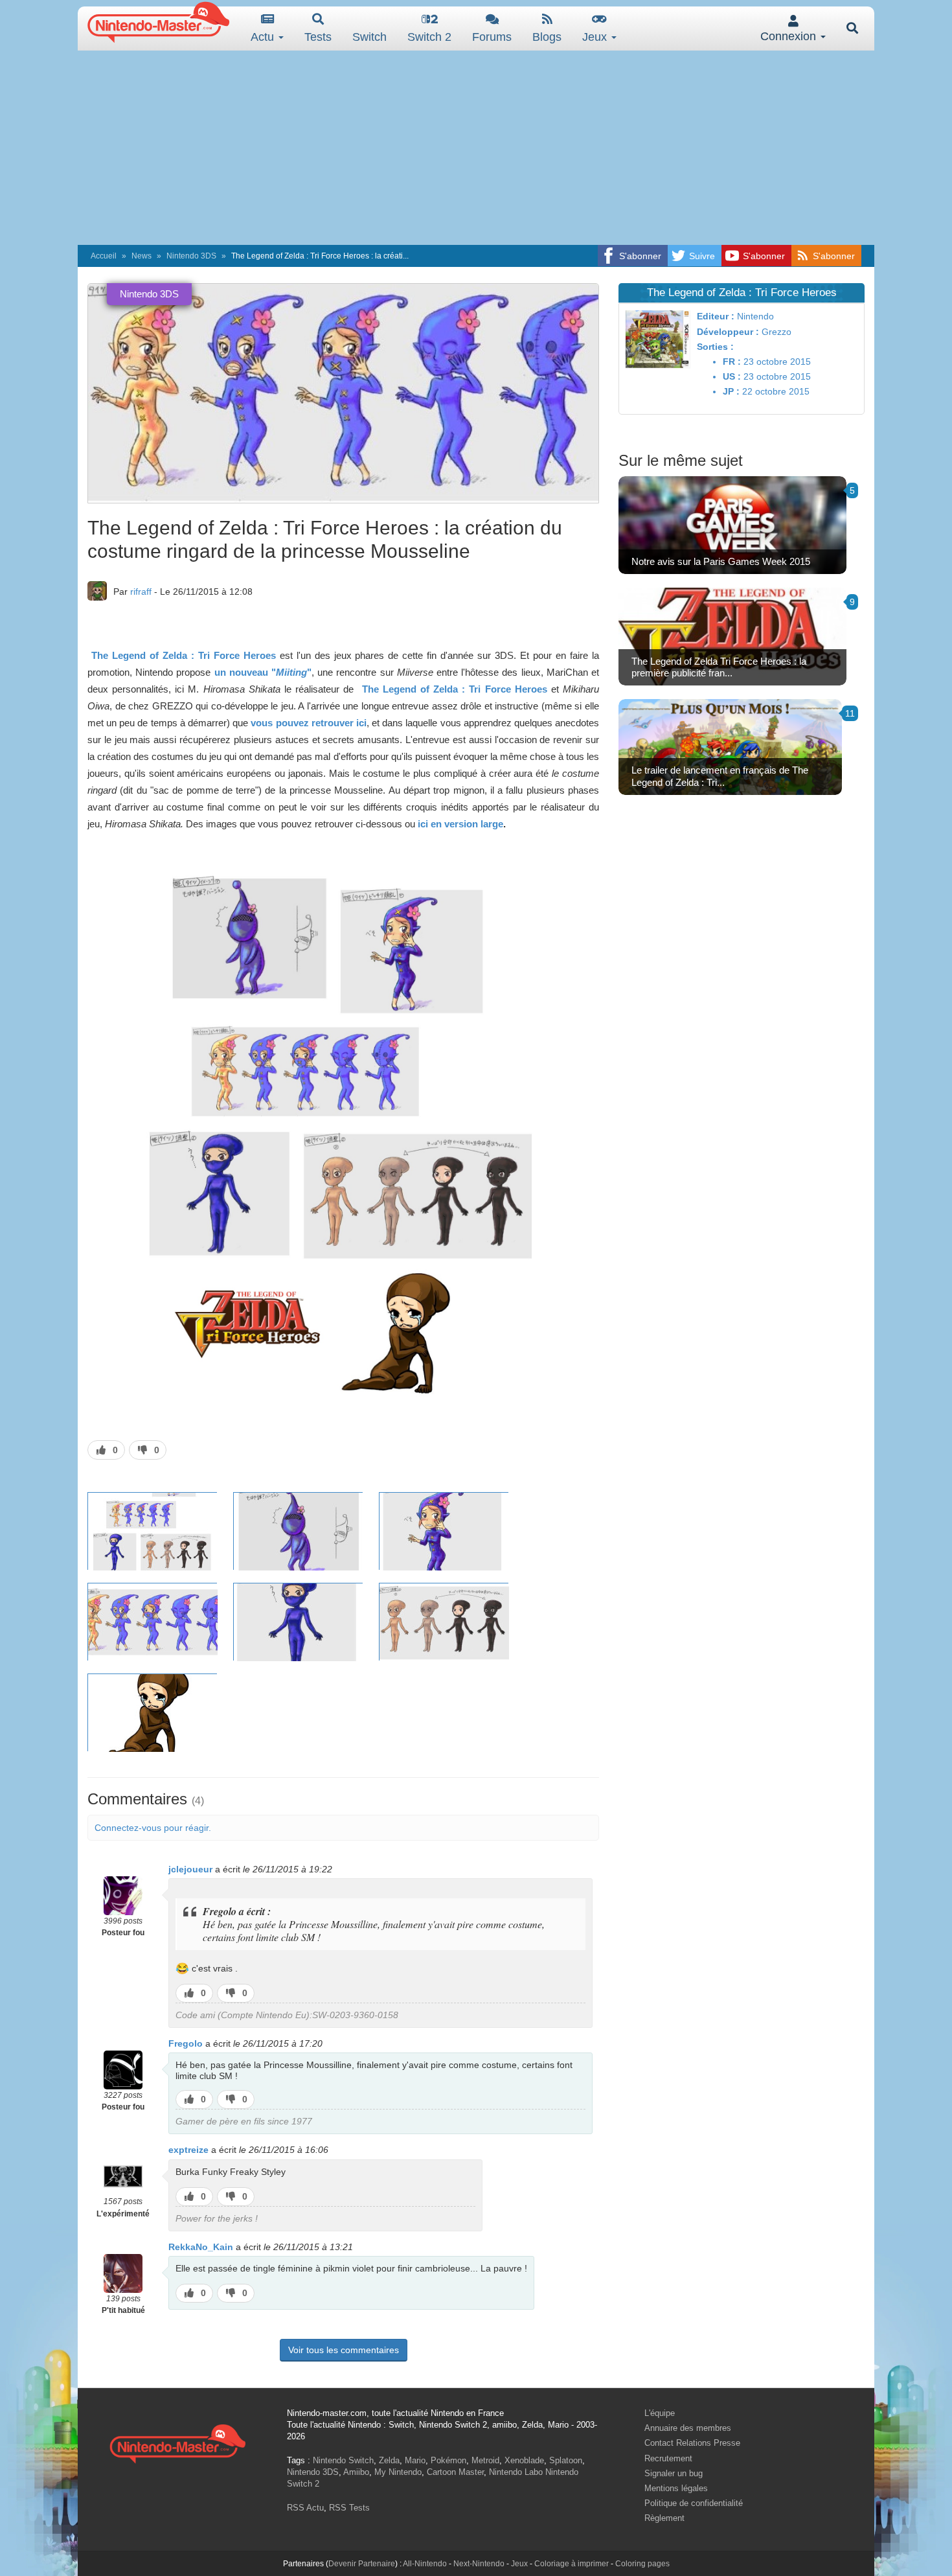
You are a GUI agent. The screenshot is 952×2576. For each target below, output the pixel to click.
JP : (731, 391)
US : (732, 376)
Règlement (664, 2518)
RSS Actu (305, 2508)
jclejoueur (190, 1869)
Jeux (596, 37)
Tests (318, 37)
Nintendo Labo (516, 2472)
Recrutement (668, 2458)
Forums (492, 37)
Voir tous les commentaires (344, 2350)
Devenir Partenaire (362, 2564)
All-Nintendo (425, 2564)
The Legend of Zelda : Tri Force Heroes (184, 655)
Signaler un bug (674, 2473)
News (142, 256)
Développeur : (728, 332)
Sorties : (715, 347)
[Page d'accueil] (177, 2442)
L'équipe (660, 2413)
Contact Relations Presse (692, 2443)
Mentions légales (676, 2488)
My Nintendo (398, 2472)
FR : (732, 362)
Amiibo (356, 2472)
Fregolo (186, 2043)
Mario (415, 2460)
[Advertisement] (476, 148)
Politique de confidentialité (694, 2503)
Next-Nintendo (479, 2564)
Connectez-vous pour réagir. (153, 1828)
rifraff (141, 592)
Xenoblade (524, 2460)
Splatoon (566, 2460)
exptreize (188, 2150)
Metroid (485, 2460)
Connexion (790, 36)
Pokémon (448, 2460)
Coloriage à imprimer (572, 2564)
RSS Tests (349, 2508)
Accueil (104, 256)
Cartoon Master (455, 2472)
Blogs (547, 37)
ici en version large (459, 824)
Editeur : (716, 316)
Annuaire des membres (688, 2428)
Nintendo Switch (343, 2460)
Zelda (389, 2460)
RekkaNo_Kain (201, 2247)
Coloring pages (642, 2564)
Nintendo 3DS (191, 256)
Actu (264, 37)
